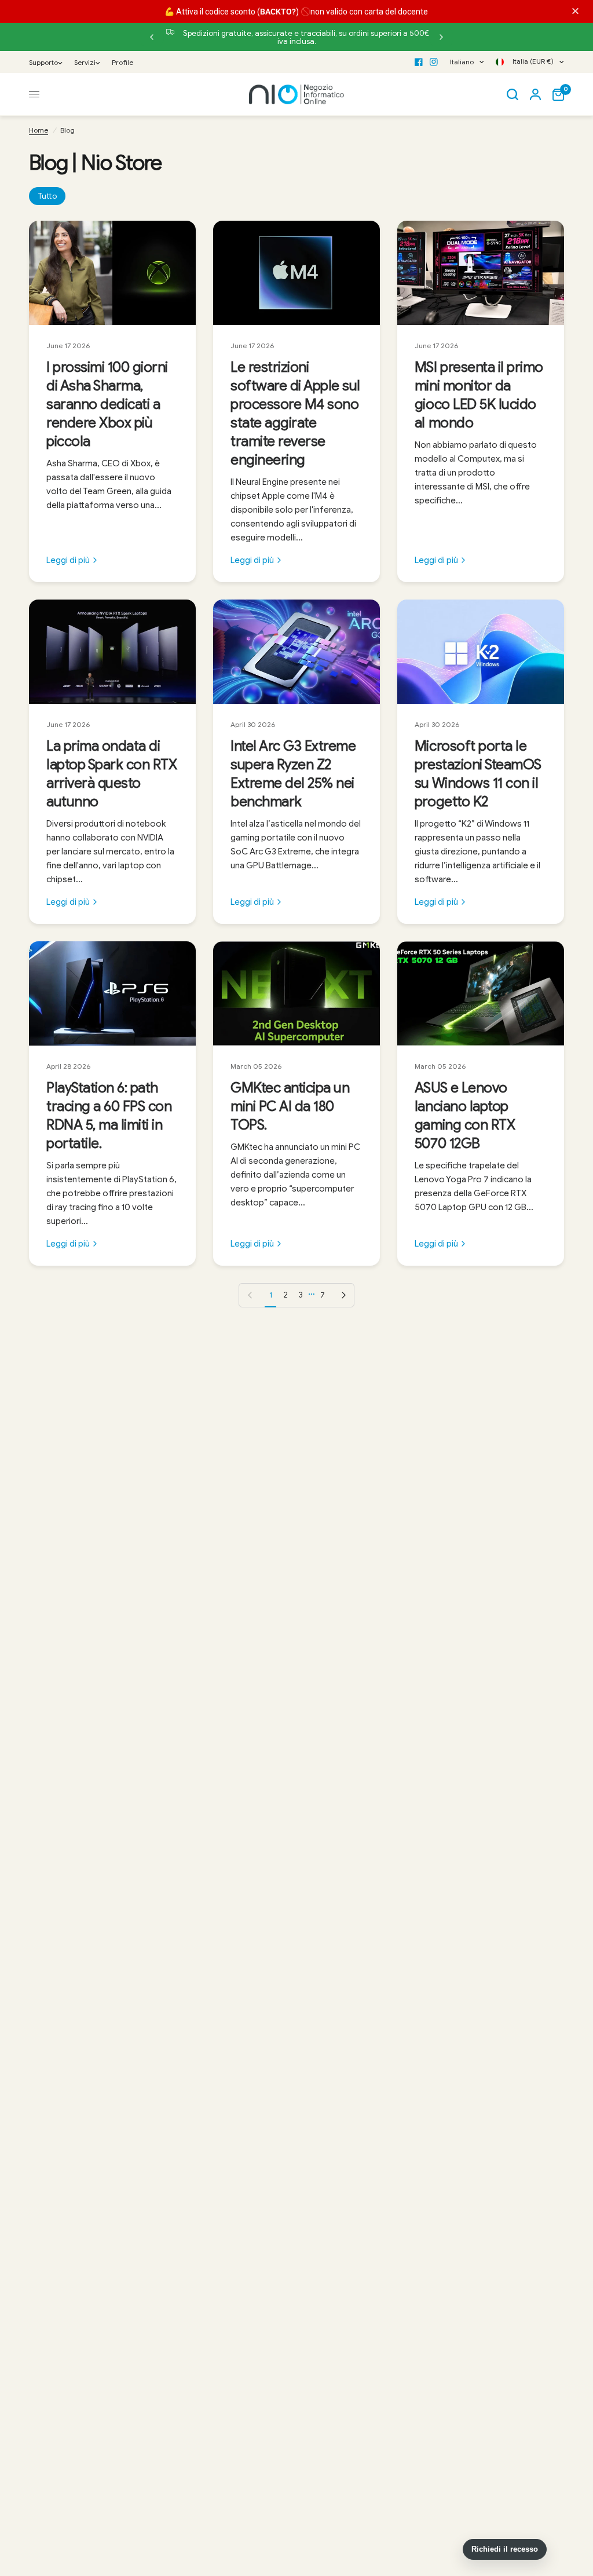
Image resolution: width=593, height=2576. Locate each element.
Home (39, 130)
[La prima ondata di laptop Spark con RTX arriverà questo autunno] (112, 652)
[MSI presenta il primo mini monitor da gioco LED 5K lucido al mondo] (481, 273)
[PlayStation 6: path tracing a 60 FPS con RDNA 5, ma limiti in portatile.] (112, 993)
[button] (577, 11)
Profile (122, 62)
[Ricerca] (513, 94)
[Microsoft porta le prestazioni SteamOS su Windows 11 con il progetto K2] (481, 652)
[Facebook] (419, 62)
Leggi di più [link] (68, 560)
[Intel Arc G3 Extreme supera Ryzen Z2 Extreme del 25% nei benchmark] (296, 652)
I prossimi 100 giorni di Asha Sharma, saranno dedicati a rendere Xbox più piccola (107, 404)
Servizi (85, 62)
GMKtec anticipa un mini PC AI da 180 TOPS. (290, 1106)
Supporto (43, 62)
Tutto (47, 196)
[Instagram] (434, 62)
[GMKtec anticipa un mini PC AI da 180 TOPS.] (296, 993)
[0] (555, 94)
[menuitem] (49, 62)
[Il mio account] (535, 94)
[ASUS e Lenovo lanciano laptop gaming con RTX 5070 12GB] (481, 993)
